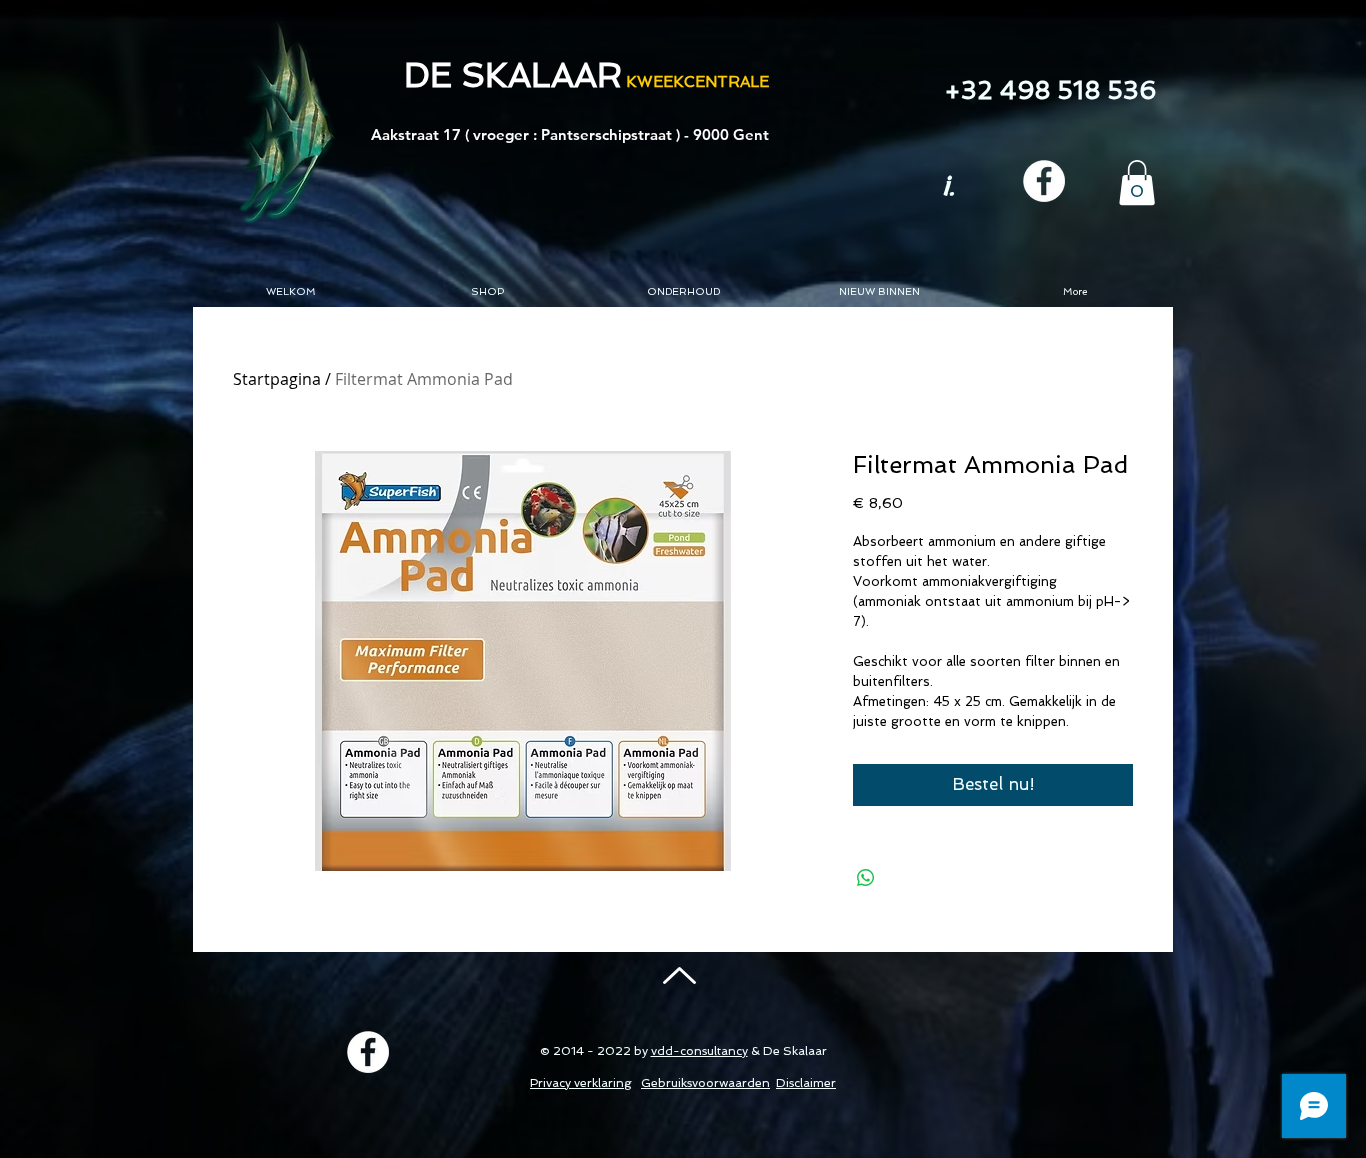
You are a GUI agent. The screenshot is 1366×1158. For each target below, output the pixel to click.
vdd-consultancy (699, 1051)
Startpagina (277, 379)
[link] (1137, 182)
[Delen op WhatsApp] (866, 878)
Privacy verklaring (581, 1083)
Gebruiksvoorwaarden (705, 1083)
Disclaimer (806, 1083)
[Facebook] (1044, 181)
